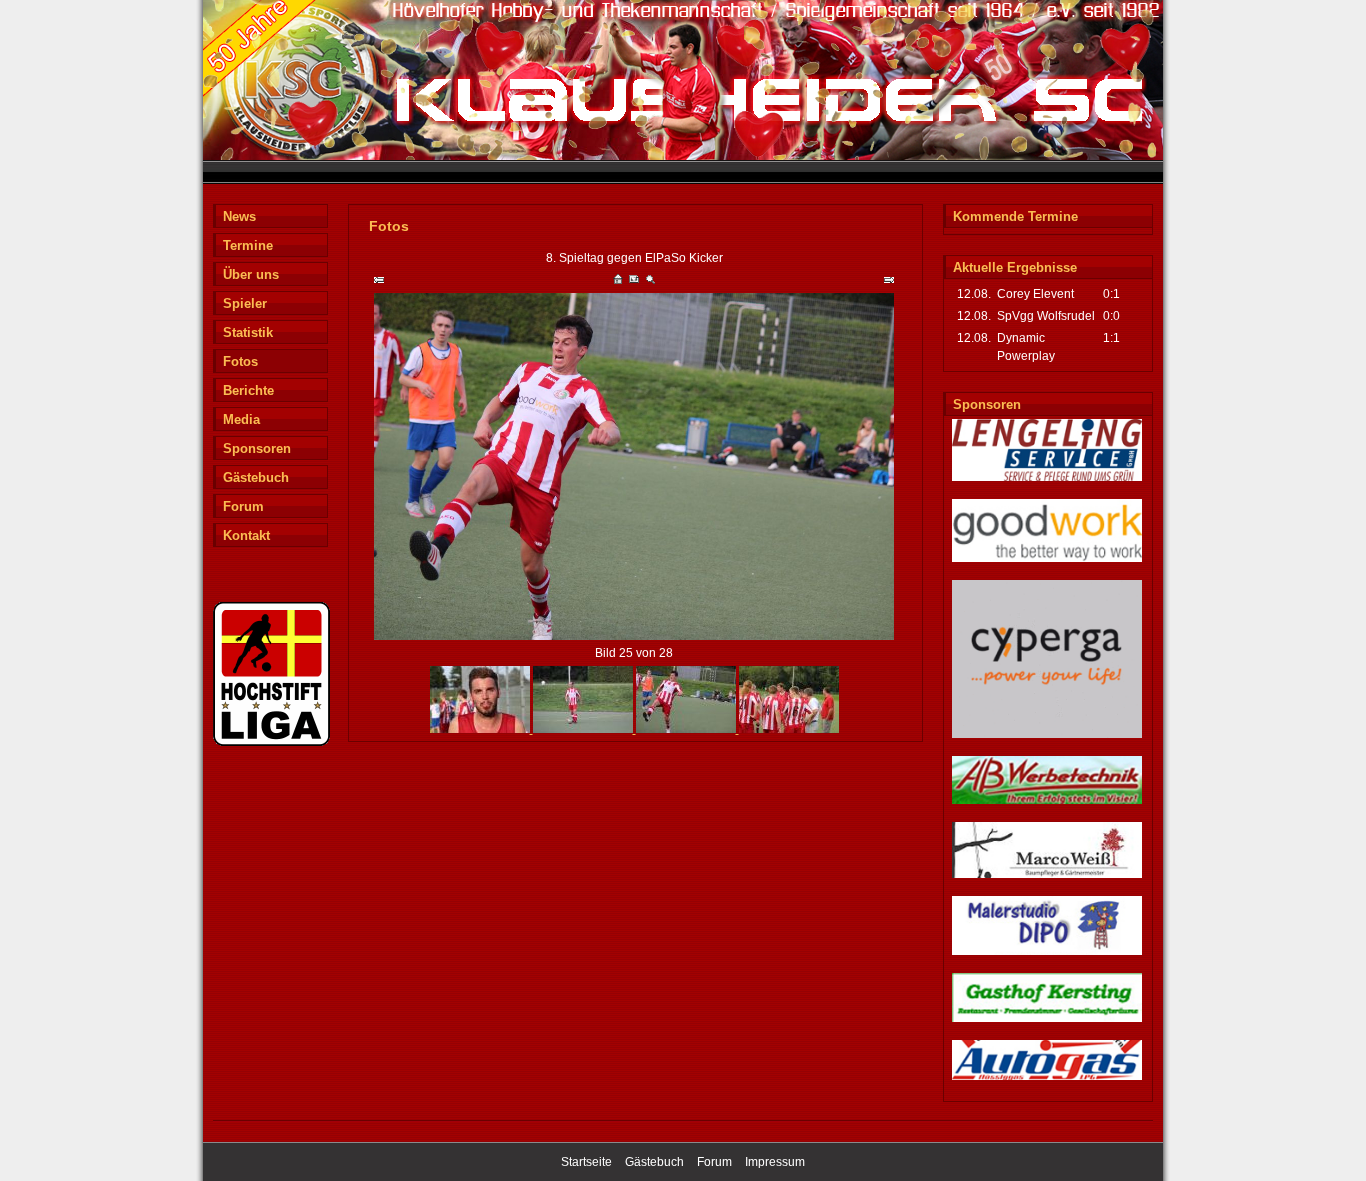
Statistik (248, 332)
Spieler (245, 303)
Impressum (775, 1162)
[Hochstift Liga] (271, 743)
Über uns (251, 274)
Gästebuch (256, 477)
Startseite (586, 1162)
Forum (243, 506)
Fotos (240, 361)
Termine (248, 245)
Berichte (248, 390)
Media (241, 419)
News (239, 216)
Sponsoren (257, 448)
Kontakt (246, 535)
